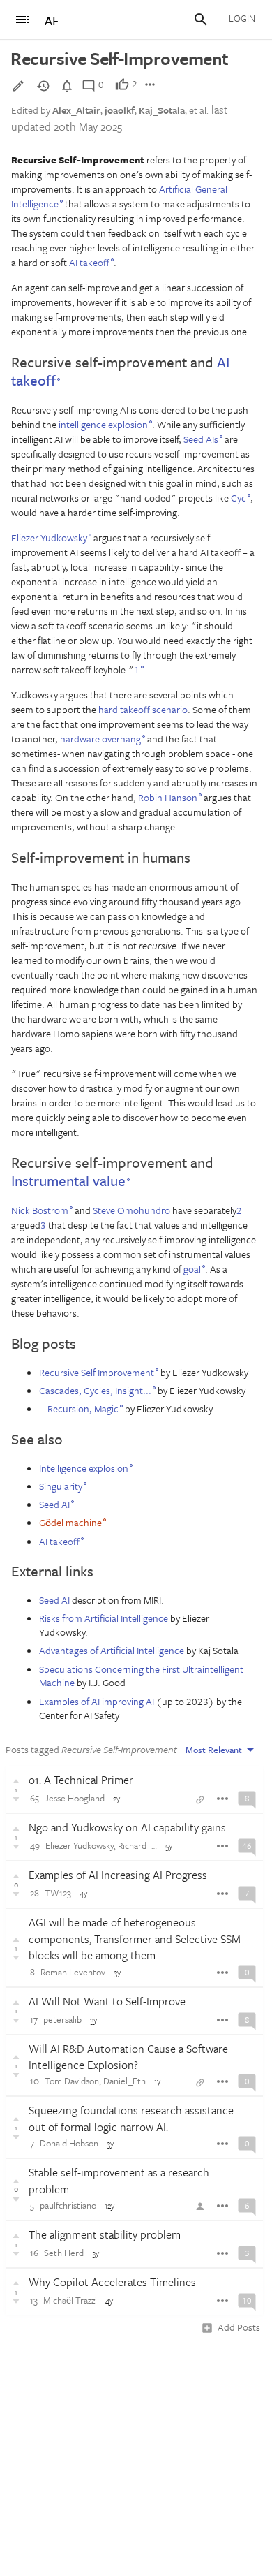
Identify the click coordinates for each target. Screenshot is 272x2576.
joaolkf (120, 110)
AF (52, 21)
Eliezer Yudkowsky (80, 1845)
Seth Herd (64, 2253)
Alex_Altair (76, 110)
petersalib (62, 2019)
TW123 (58, 1893)
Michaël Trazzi (70, 2300)
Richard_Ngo (143, 1845)
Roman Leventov (73, 1972)
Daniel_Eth (124, 2081)
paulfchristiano (68, 2205)
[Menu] (22, 20)
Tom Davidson (72, 2081)
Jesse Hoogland (75, 1798)
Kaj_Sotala (162, 110)
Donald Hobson (69, 2143)
